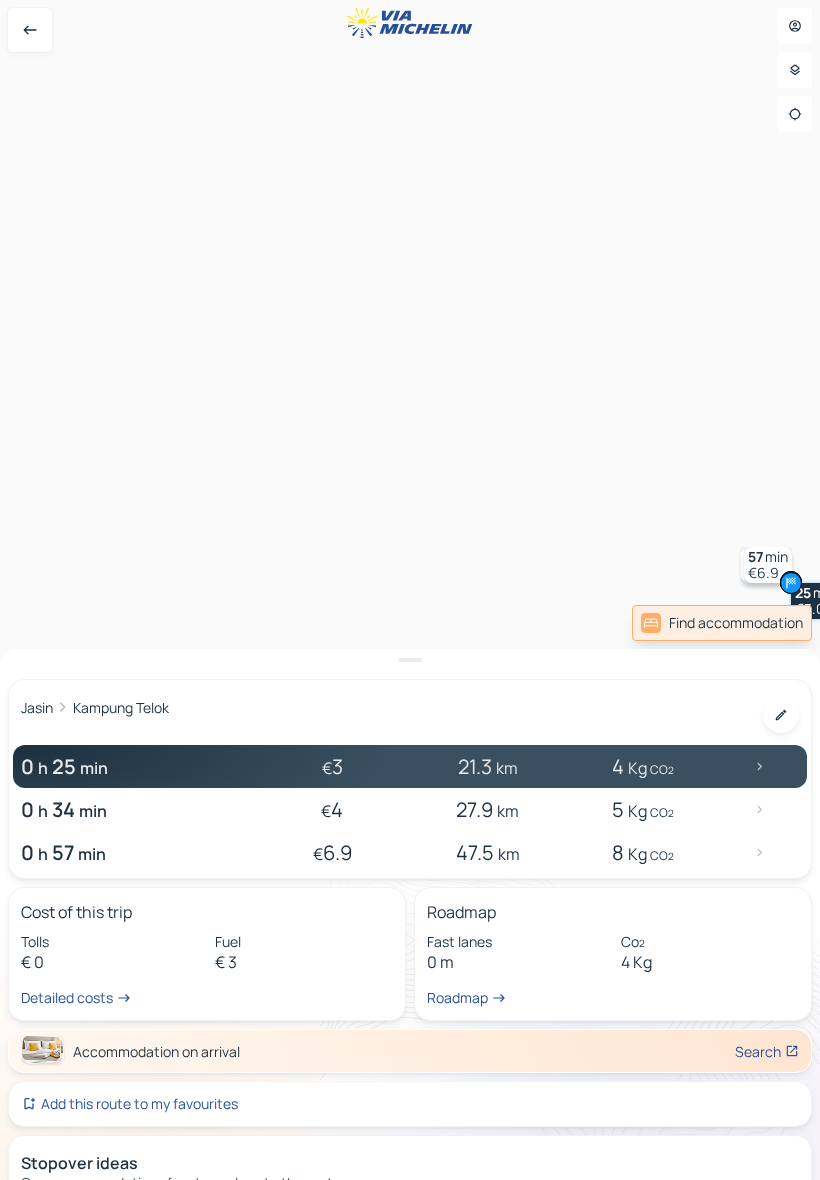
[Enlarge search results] (410, 660)
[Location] (795, 114)
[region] (410, 590)
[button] (768, 565)
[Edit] (781, 715)
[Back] (30, 30)
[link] (722, 623)
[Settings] (795, 70)
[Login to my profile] (795, 26)
